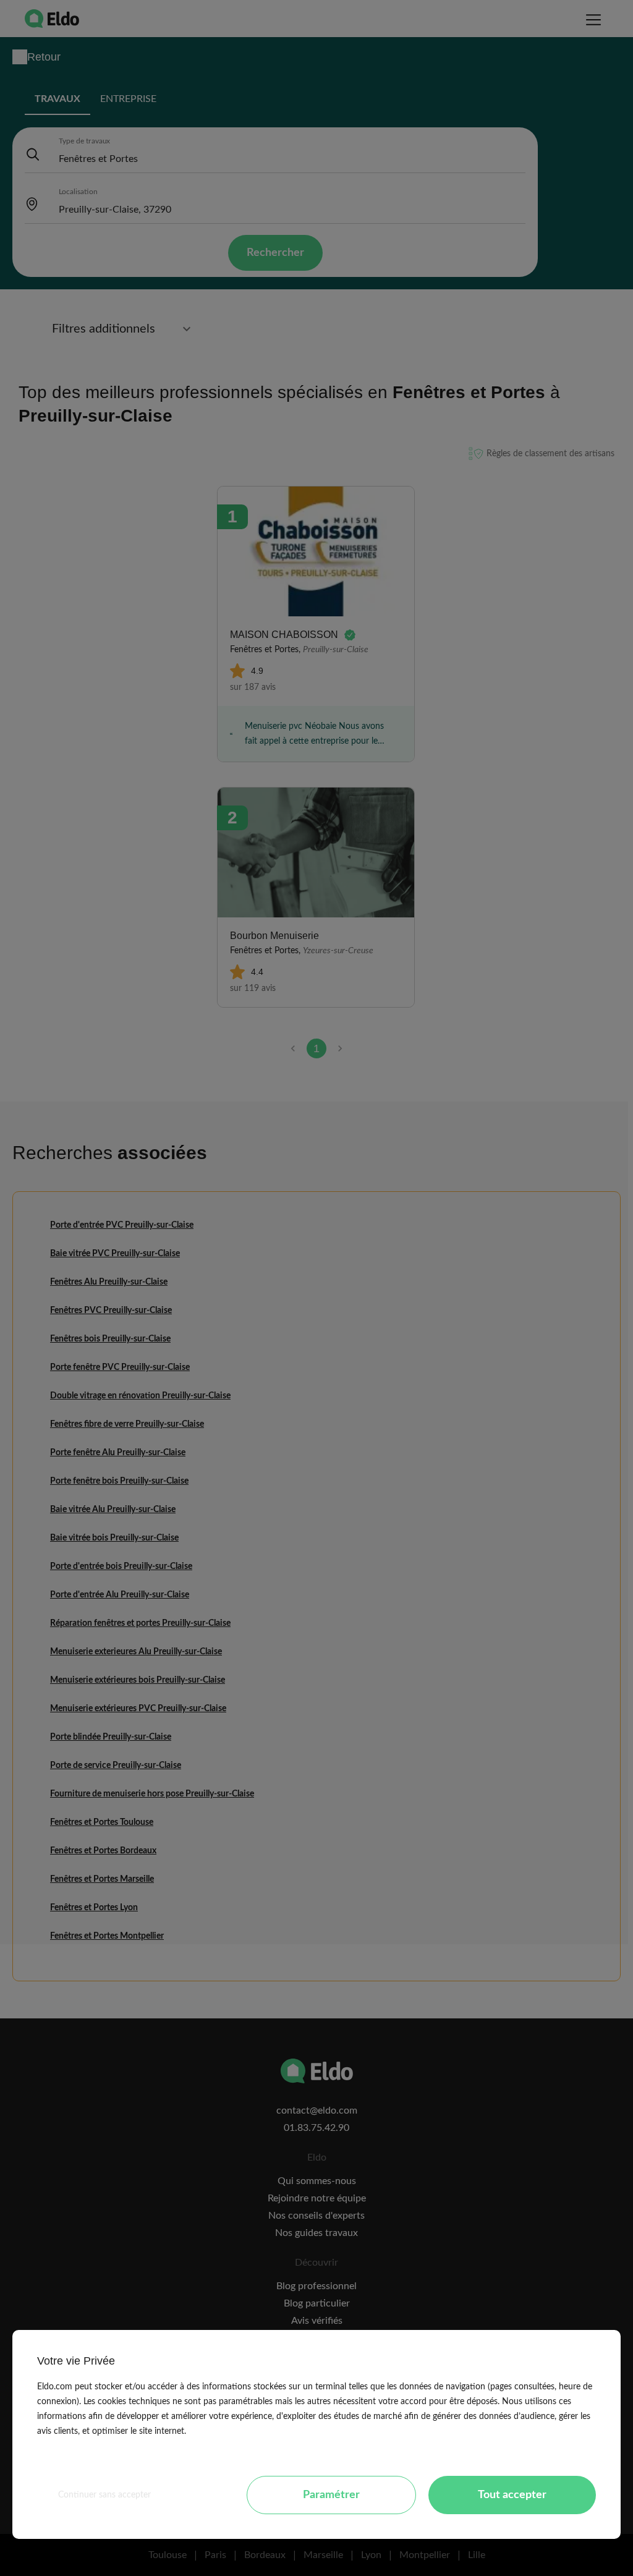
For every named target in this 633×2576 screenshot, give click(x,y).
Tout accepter (512, 2495)
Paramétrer (331, 2495)
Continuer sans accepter (104, 2495)
